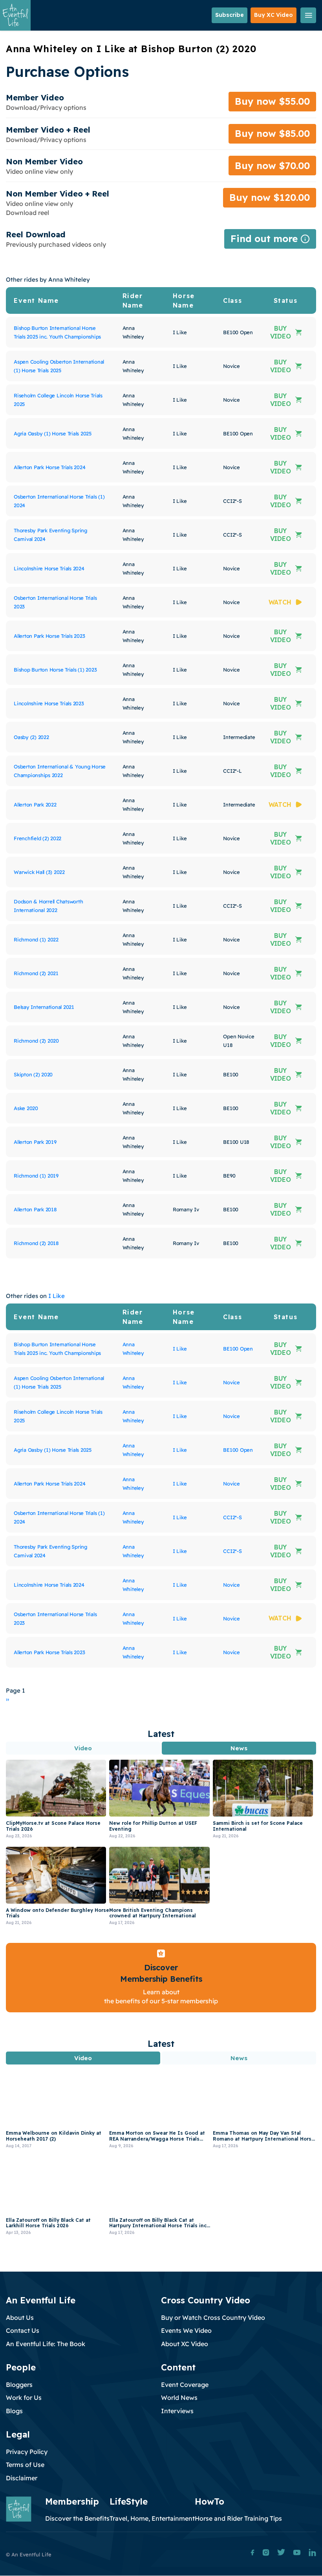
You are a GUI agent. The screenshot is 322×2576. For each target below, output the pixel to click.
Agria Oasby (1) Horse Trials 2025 (53, 433)
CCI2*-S (232, 1517)
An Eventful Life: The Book (46, 2344)
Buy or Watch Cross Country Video (213, 2317)
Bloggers (19, 2385)
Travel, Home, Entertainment (152, 2518)
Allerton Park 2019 (35, 1142)
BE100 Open (238, 1349)
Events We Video (186, 2330)
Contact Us (23, 2330)
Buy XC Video (274, 15)
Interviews (177, 2411)
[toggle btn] (308, 15)
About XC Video (185, 2344)
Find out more (270, 241)
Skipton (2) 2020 (33, 1074)
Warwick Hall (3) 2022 (39, 872)
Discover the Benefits (77, 2518)
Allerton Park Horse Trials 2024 (49, 467)
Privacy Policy (27, 2452)
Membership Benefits (161, 1979)
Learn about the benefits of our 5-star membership (161, 1996)
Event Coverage (185, 2385)
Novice (231, 1382)
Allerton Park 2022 (35, 805)
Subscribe (230, 15)
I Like (57, 1296)
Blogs (14, 2411)
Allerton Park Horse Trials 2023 (49, 636)
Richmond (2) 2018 (36, 1243)
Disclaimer (22, 2478)
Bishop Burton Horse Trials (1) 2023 (55, 670)
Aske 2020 (26, 1108)
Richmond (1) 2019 (36, 1176)
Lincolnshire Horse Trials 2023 (49, 703)
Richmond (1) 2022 (36, 939)
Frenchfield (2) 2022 (38, 838)
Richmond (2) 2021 (36, 973)
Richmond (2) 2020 (36, 1041)
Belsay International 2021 (44, 1007)
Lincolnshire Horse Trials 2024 (49, 568)
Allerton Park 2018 (35, 1209)
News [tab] (239, 1748)
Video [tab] (83, 1748)
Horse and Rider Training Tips (238, 2518)
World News (179, 2398)
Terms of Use (25, 2465)
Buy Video (281, 332)
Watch (280, 602)
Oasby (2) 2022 (31, 737)
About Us (20, 2317)
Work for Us (24, 2398)
